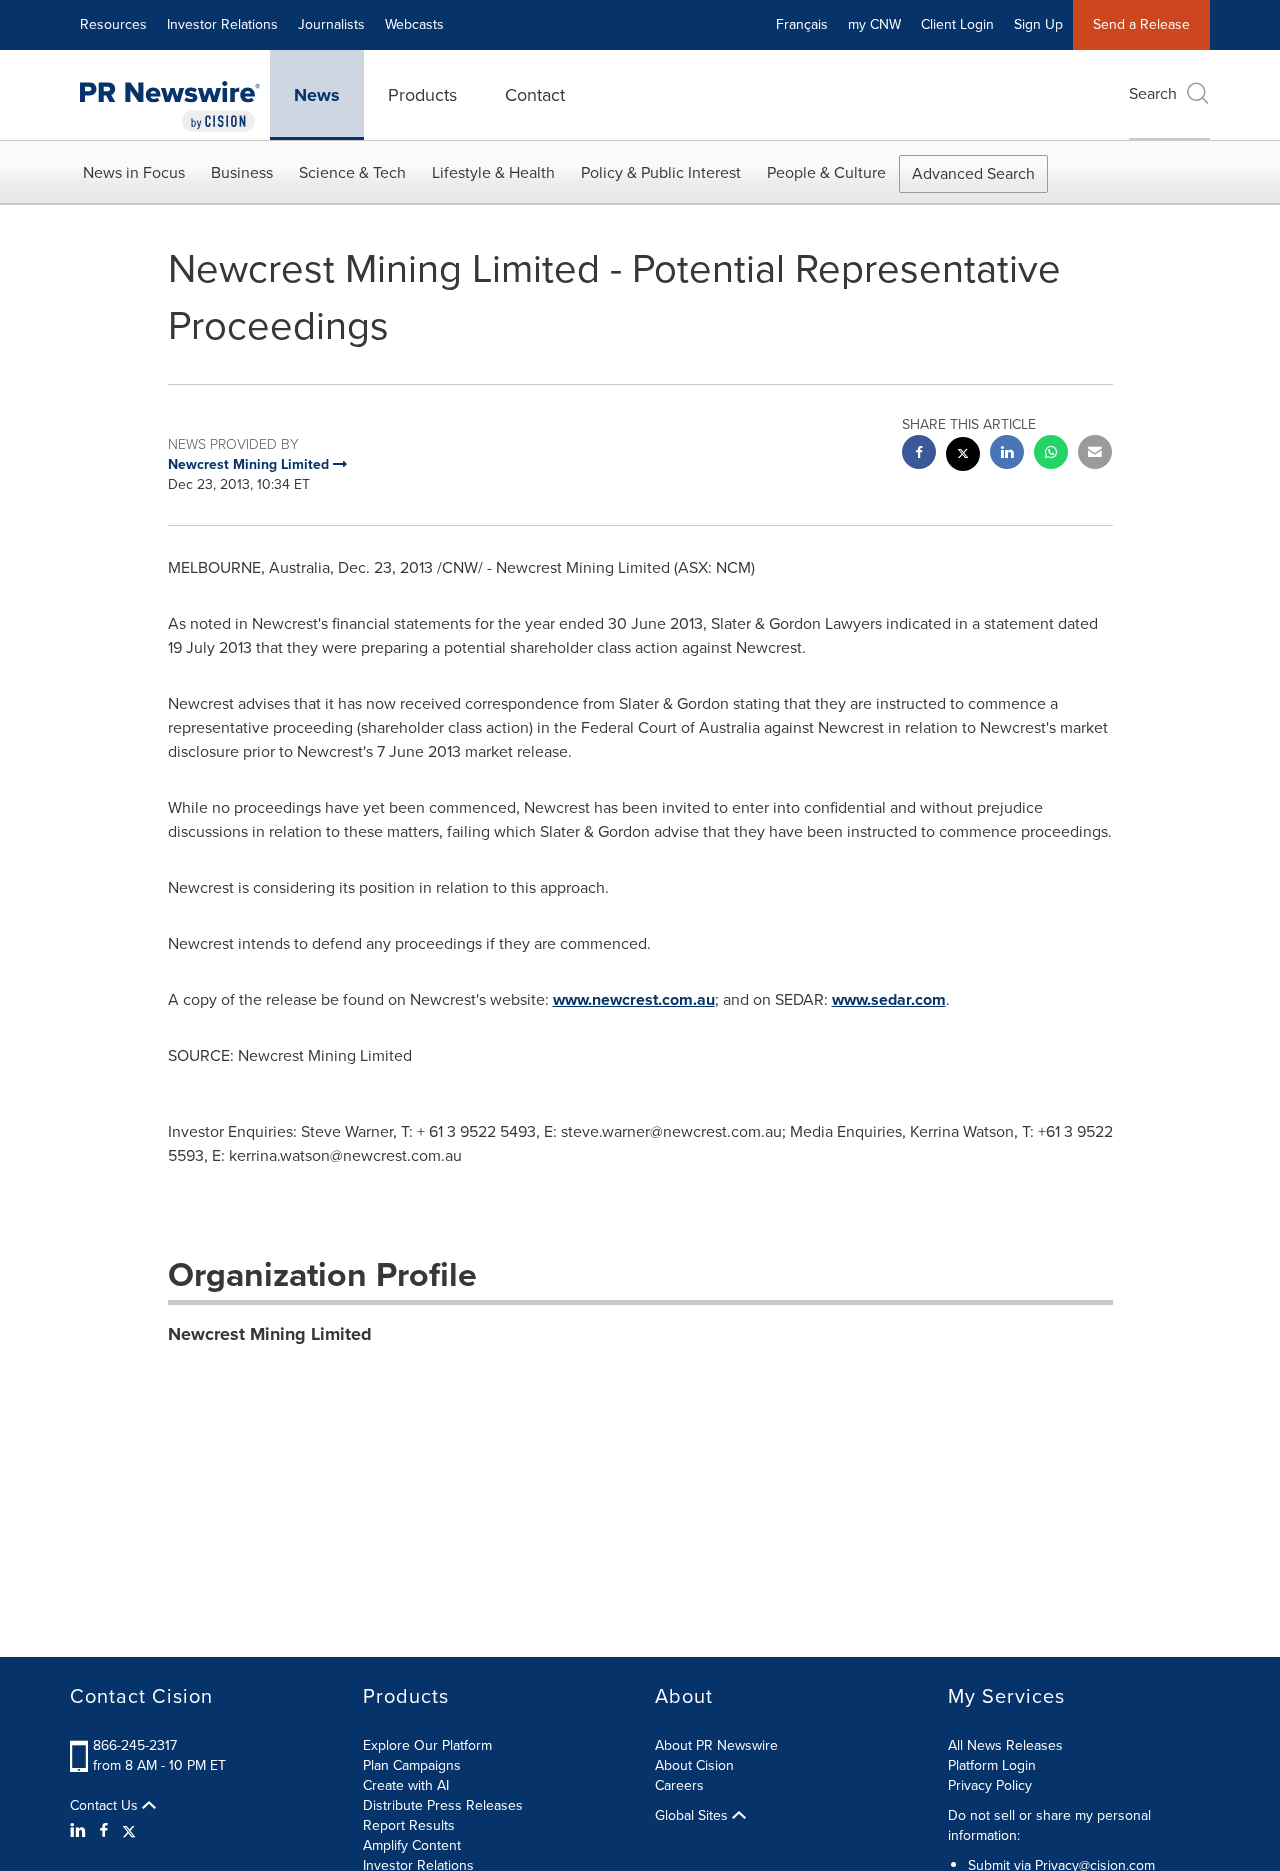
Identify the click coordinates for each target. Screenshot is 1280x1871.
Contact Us (106, 1806)
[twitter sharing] (963, 456)
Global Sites (693, 1816)
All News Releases (1005, 1745)
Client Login (957, 24)
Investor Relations (222, 24)
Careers (679, 1785)
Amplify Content (412, 1845)
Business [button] (242, 172)
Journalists (331, 24)
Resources (113, 24)
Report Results (409, 1825)
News (317, 95)
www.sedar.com (889, 999)
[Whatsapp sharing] (1051, 454)
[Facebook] (104, 1831)
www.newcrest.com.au (634, 999)
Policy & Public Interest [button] (661, 172)
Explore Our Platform (427, 1745)
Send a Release (1141, 24)
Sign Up (1038, 24)
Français (802, 24)
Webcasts (414, 24)
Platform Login (992, 1765)
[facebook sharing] (919, 454)
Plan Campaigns (412, 1765)
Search (1153, 93)
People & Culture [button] (826, 172)
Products (422, 95)
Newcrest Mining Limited (270, 1334)
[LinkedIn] (80, 1831)
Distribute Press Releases (443, 1805)
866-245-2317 (135, 1745)
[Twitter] (129, 1831)
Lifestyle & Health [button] (493, 172)
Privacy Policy (990, 1785)
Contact (535, 95)
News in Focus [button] (134, 172)
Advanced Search (973, 173)
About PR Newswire (716, 1745)
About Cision (694, 1765)
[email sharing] (1095, 454)
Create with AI (406, 1785)
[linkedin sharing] (1007, 454)
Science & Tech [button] (352, 172)
